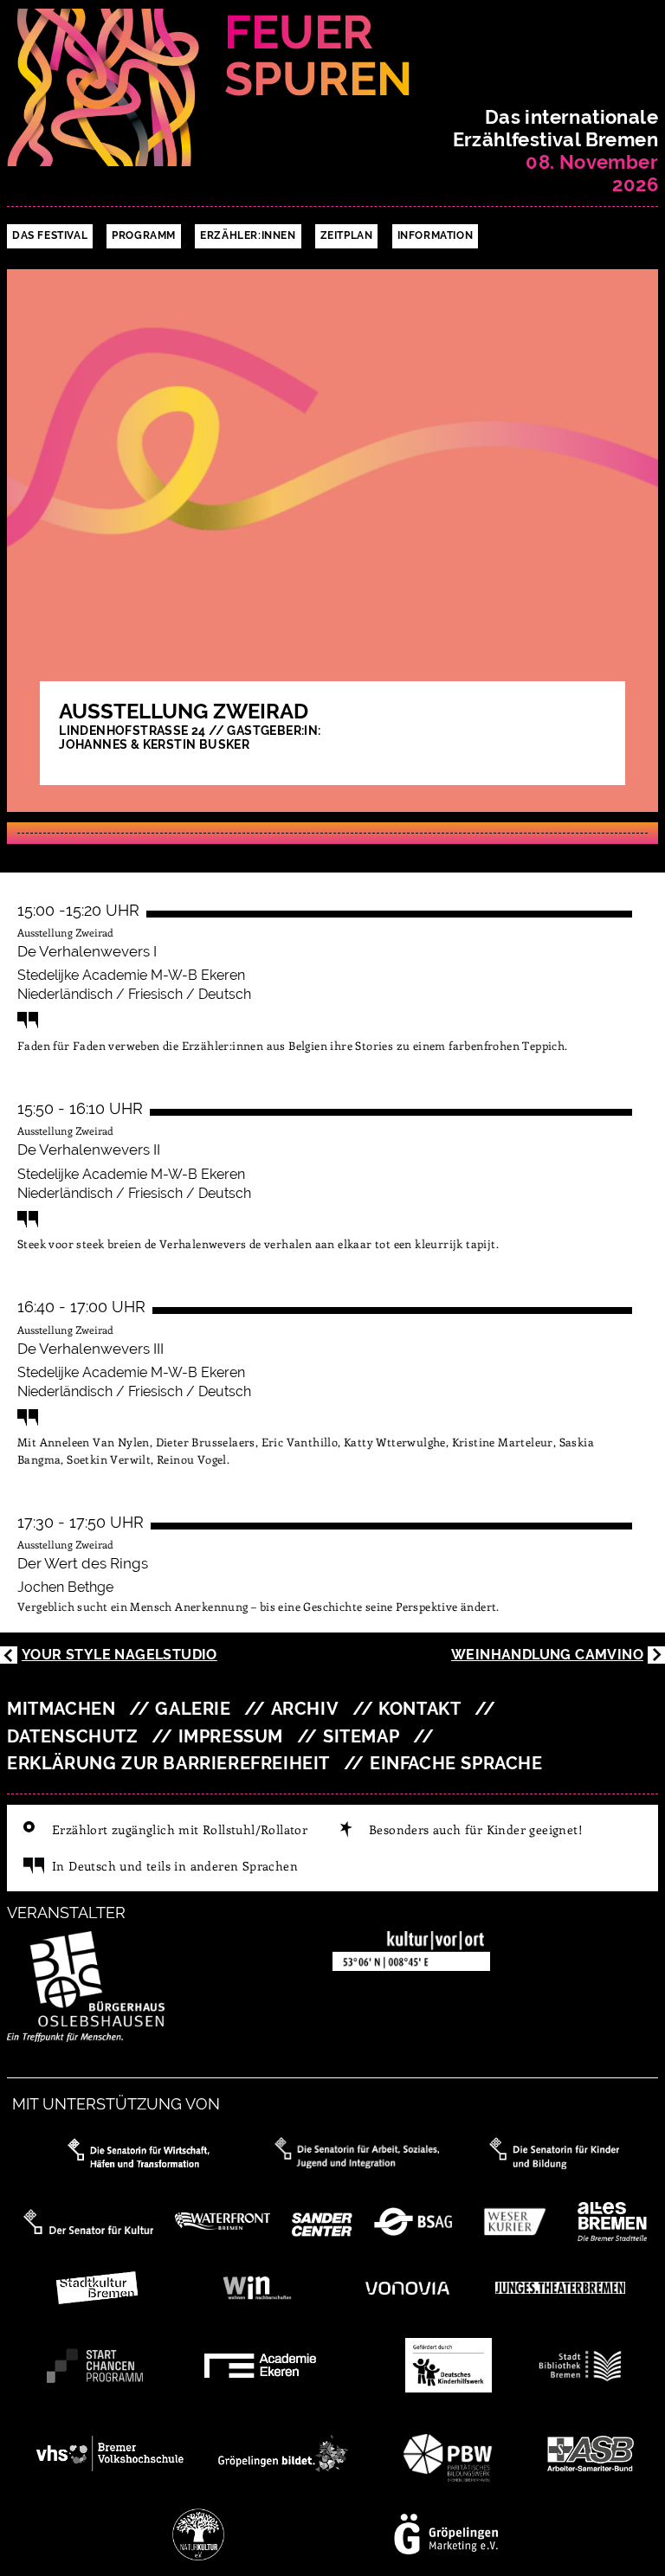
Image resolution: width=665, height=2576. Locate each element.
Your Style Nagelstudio (119, 1655)
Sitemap (361, 1737)
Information (436, 235)
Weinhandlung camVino (547, 1655)
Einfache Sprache (456, 1764)
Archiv (305, 1709)
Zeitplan (347, 235)
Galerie (193, 1709)
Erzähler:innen (248, 235)
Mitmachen (61, 1709)
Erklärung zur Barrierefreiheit (168, 1764)
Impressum (231, 1737)
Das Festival (50, 235)
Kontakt (420, 1709)
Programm (144, 235)
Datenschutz (73, 1737)
